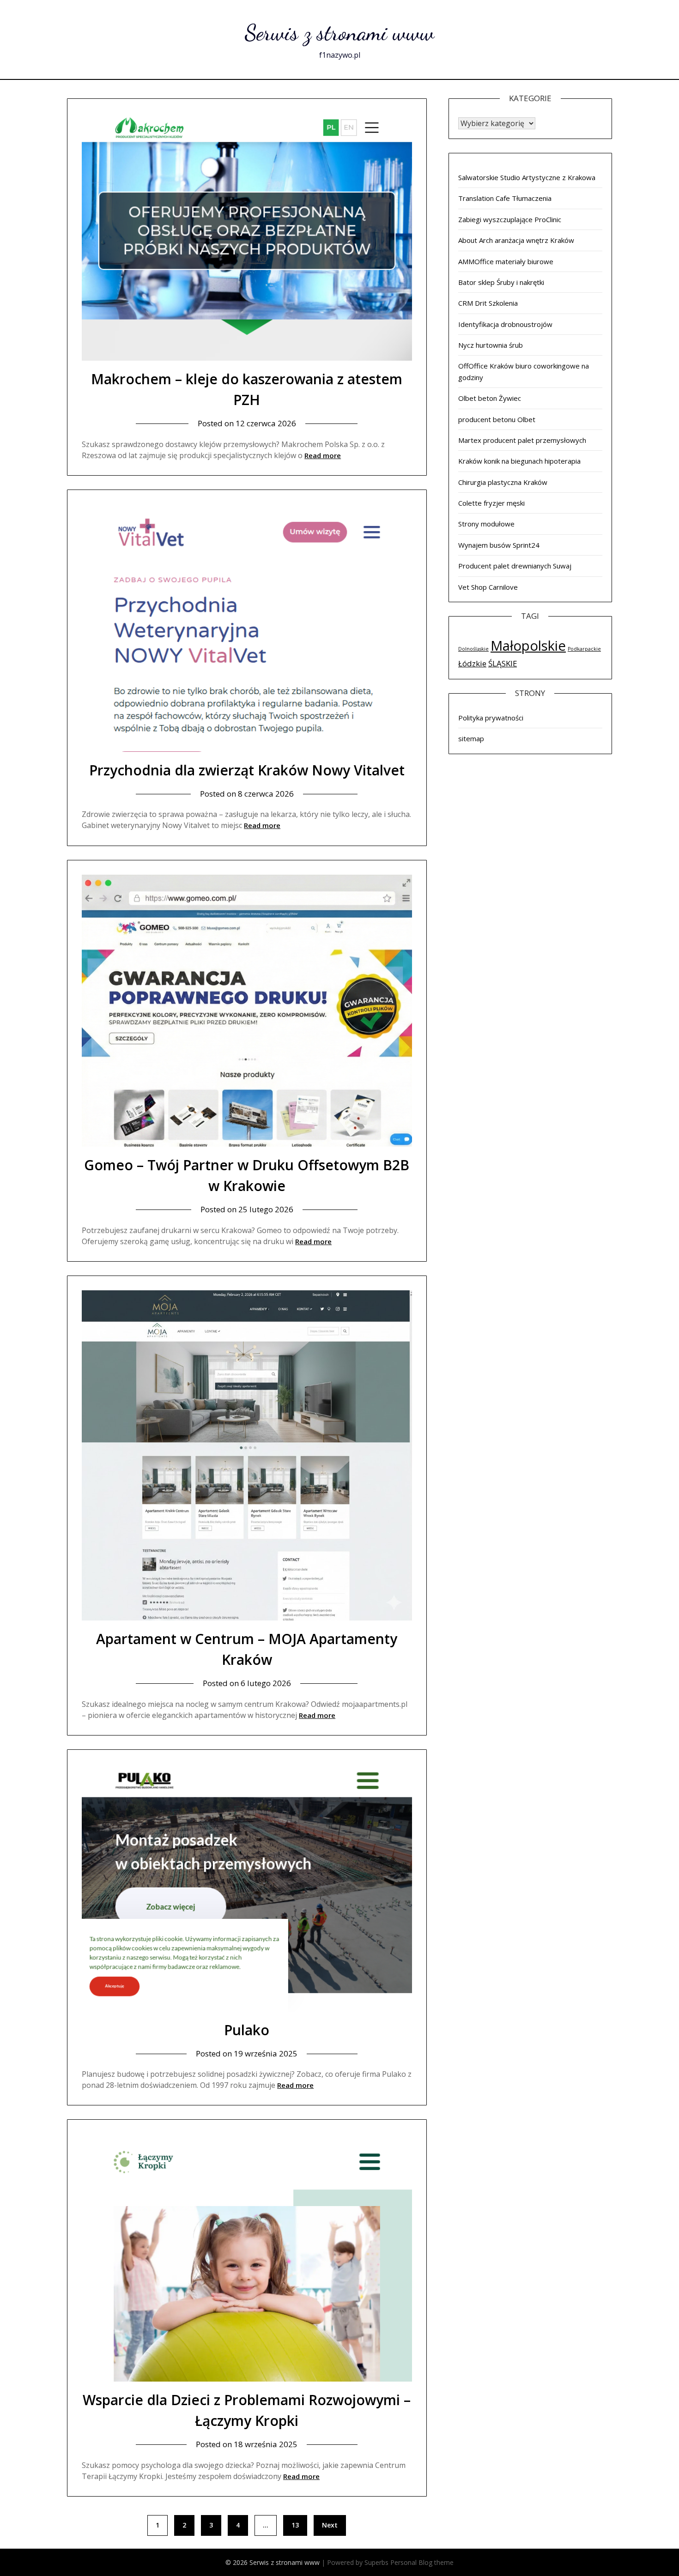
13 (295, 2525)
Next (330, 2525)
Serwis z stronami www (339, 33)
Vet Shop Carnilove (488, 587)
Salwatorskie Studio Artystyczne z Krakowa (527, 177)
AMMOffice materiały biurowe (506, 261)
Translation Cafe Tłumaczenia (505, 198)
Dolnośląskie (473, 649)
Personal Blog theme (422, 2562)
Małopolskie (528, 646)
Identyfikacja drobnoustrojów (505, 324)
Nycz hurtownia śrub (491, 345)
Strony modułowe (486, 524)
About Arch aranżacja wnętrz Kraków (516, 240)
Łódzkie (472, 663)
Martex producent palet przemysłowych (522, 440)
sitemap (471, 738)
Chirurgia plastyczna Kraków (503, 482)
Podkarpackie (584, 649)
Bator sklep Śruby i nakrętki (501, 282)
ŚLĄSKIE (503, 663)
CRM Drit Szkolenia (488, 303)
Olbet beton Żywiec (490, 398)
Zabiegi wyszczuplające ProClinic (510, 219)
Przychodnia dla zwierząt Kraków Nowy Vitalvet (247, 770)
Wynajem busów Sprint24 (499, 545)
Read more (323, 455)
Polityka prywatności (491, 718)
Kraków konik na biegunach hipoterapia (519, 461)
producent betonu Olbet (497, 419)
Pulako (247, 2030)
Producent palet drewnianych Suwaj (515, 566)
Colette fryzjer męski (491, 503)
